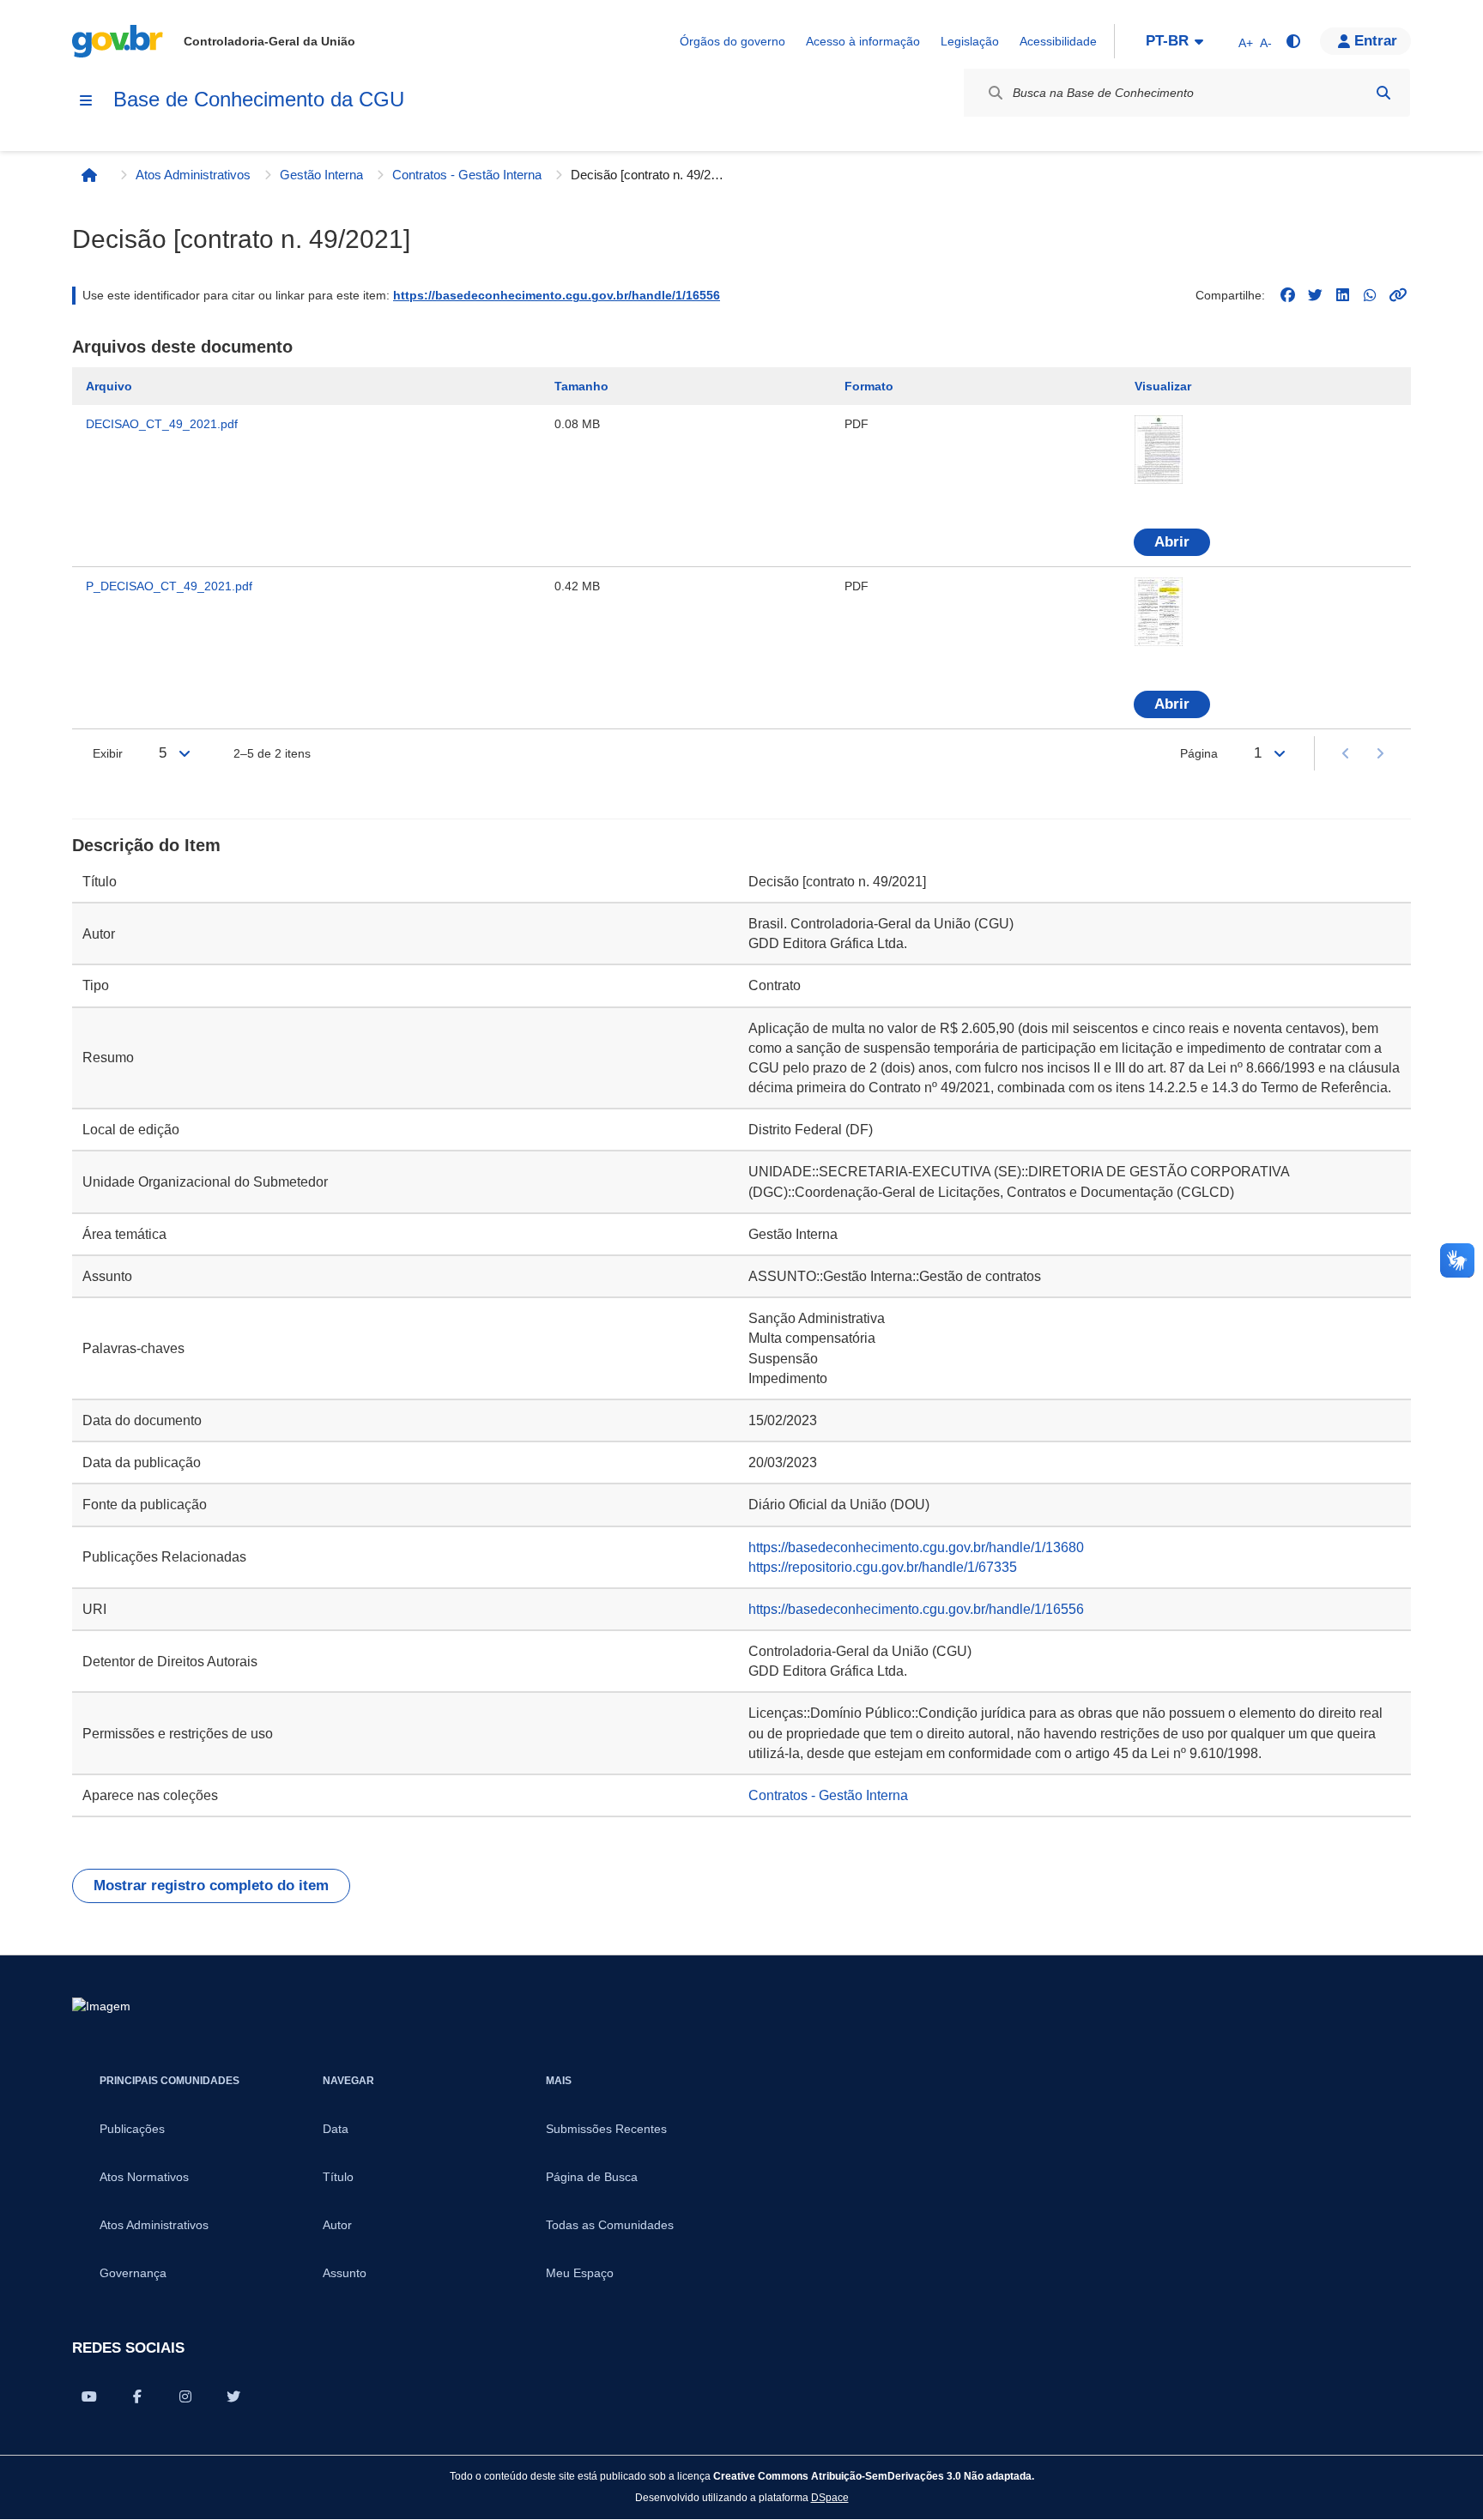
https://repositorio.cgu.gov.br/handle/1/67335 (883, 1567)
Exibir (108, 753)
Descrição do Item (146, 845)
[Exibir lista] (185, 753)
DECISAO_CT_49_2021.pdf (162, 424)
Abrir (1172, 542)
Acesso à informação (863, 41)
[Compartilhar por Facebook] (137, 2396)
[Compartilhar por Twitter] (233, 2396)
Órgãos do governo (732, 41)
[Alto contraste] (1292, 41)
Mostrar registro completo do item (211, 1885)
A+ (1246, 43)
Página (1199, 753)
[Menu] (86, 100)
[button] (1365, 41)
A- (1266, 43)
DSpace (830, 2497)
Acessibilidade (1058, 41)
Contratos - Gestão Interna (467, 175)
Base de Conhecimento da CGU (259, 99)
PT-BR (1167, 41)
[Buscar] (1383, 93)
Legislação (970, 41)
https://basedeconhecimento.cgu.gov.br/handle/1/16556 (557, 295)
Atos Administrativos (193, 175)
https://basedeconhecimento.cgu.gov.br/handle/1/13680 (916, 1547)
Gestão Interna (321, 175)
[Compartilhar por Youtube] (89, 2396)
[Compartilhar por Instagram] (185, 2396)
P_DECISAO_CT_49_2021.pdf (169, 586)
